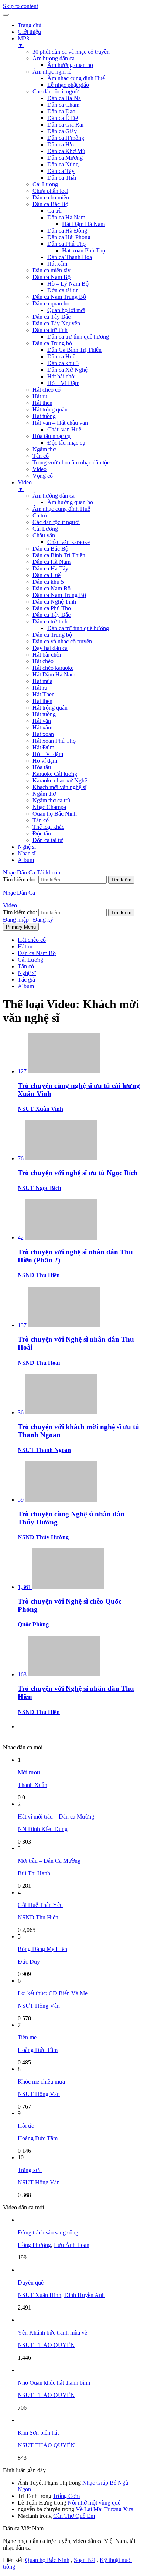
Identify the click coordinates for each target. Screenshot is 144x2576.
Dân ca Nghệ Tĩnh (54, 602)
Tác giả (26, 980)
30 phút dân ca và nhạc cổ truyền (71, 52)
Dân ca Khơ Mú (66, 151)
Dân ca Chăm (63, 105)
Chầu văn (44, 535)
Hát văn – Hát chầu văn (60, 423)
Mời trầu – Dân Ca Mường (49, 1861)
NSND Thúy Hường (43, 1537)
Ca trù (54, 211)
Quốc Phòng (33, 1624)
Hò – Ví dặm (48, 754)
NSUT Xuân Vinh (40, 1109)
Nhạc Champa (49, 807)
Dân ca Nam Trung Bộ (59, 297)
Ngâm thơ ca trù (51, 800)
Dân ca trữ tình (50, 330)
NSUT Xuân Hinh (40, 2295)
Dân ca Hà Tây (50, 568)
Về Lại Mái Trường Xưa (104, 2509)
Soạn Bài (85, 2560)
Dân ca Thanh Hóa (70, 257)
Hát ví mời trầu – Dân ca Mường (56, 1817)
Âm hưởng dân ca (54, 58)
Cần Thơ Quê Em (74, 2516)
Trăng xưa (30, 2170)
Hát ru (40, 396)
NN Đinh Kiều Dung (43, 1829)
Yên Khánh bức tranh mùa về (52, 2333)
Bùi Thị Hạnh (34, 1873)
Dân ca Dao (61, 111)
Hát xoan (43, 734)
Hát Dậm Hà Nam (83, 224)
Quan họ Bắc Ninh (55, 814)
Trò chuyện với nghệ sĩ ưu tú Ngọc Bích (78, 1173)
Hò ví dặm (45, 761)
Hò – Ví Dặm (63, 383)
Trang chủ (30, 25)
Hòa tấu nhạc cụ (52, 436)
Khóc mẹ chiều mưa (41, 2082)
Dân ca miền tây (52, 270)
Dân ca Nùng (63, 164)
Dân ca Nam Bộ (52, 277)
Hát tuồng (44, 416)
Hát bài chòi (61, 376)
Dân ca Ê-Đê (63, 118)
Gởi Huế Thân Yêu (40, 1905)
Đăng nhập (16, 920)
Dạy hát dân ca (50, 648)
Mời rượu (29, 1772)
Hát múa (42, 681)
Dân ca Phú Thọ (66, 244)
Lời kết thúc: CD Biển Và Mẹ (53, 1993)
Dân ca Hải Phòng (69, 237)
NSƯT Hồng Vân (39, 2006)
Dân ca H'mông (66, 138)
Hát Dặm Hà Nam (54, 674)
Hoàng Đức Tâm (38, 2050)
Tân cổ (41, 456)
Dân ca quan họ (51, 303)
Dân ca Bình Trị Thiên (59, 555)
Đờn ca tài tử (62, 290)
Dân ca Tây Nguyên (56, 323)
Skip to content (20, 6)
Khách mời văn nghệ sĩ (59, 787)
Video (40, 469)
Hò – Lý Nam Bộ (68, 284)
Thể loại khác (48, 827)
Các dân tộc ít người (56, 91)
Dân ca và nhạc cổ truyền (62, 641)
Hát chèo (43, 661)
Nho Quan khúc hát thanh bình (54, 2383)
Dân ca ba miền (51, 197)
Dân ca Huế (61, 356)
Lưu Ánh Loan (72, 2245)
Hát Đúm (43, 747)
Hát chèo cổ (47, 390)
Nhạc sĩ (27, 853)
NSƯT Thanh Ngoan (44, 1450)
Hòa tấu (42, 767)
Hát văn (42, 721)
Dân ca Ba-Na (64, 98)
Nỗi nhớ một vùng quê (94, 2503)
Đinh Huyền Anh (85, 2295)
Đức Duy (29, 1962)
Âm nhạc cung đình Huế (76, 78)
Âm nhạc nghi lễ (52, 72)
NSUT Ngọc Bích (40, 1188)
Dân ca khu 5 (63, 363)
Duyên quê (31, 2282)
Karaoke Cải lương (55, 774)
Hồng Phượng (34, 2245)
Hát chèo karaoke (53, 668)
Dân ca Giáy (62, 131)
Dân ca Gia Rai (65, 125)
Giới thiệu (29, 32)
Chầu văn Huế (64, 429)
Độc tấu (42, 833)
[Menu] (6, 15)
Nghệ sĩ (27, 847)
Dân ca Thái (62, 178)
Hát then (42, 403)
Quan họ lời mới (66, 310)
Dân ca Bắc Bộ (50, 204)
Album (26, 860)
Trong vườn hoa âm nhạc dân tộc (71, 462)
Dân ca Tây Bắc (52, 317)
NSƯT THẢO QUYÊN (46, 2345)
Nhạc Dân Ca (19, 872)
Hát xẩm (57, 264)
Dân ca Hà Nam (66, 217)
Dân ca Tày (61, 171)
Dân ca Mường (65, 158)
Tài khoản (48, 872)
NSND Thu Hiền (39, 1275)
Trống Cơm (66, 2496)
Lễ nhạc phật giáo (68, 85)
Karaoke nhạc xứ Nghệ (60, 780)
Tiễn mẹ (27, 2037)
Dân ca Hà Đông (67, 231)
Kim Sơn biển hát (38, 2433)
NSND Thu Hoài (39, 1363)
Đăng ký (43, 920)
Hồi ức (26, 2126)
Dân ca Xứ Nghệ (67, 370)
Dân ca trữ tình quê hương (78, 337)
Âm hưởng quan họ (70, 65)
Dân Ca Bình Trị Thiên (74, 350)
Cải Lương (45, 184)
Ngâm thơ (44, 449)
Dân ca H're (61, 144)
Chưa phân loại (50, 191)
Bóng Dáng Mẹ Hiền (42, 1949)
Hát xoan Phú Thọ (84, 250)
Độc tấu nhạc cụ (66, 443)
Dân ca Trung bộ (52, 343)
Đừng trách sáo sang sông (48, 2232)
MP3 (23, 42)
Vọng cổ (43, 476)
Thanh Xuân (32, 1785)
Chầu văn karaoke (68, 542)
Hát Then (44, 694)
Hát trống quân (50, 409)
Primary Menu (21, 927)
